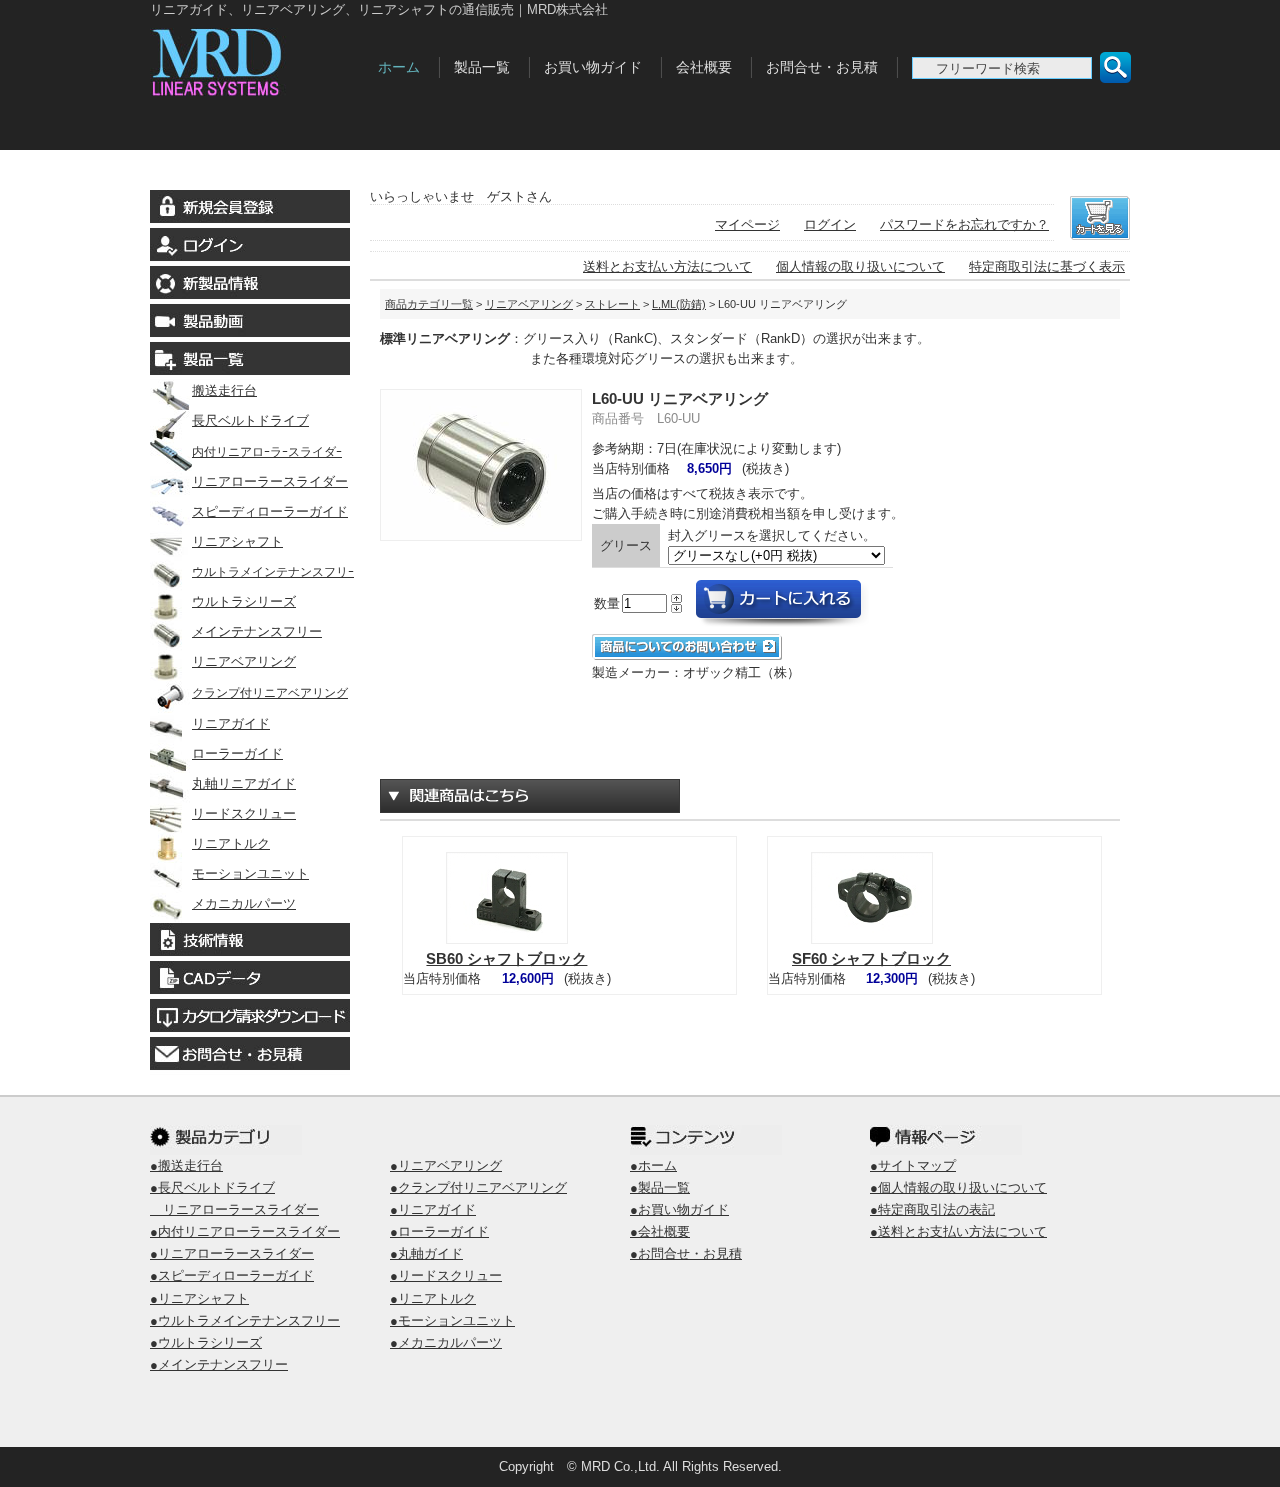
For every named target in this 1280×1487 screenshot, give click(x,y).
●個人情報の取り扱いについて (958, 1187)
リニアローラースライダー (270, 481)
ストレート (612, 304)
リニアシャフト (237, 541)
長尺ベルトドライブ (250, 420)
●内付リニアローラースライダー (245, 1231)
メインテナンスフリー (257, 631)
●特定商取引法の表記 (932, 1209)
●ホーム (653, 1165)
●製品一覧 (660, 1187)
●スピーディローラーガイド (232, 1275)
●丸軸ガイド (426, 1253)
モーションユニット (250, 873)
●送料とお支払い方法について (958, 1231)
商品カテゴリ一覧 (429, 304)
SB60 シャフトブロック (506, 958)
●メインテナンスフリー (219, 1364)
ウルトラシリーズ (244, 601)
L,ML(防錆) (679, 304)
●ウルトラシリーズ (206, 1342)
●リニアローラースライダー (232, 1253)
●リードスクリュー (446, 1275)
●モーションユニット (452, 1320)
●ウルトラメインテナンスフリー (245, 1320)
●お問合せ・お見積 (686, 1253)
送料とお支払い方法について (667, 266)
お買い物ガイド (593, 67)
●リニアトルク (433, 1298)
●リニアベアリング (446, 1165)
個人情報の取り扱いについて (860, 266)
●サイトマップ (913, 1165)
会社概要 (704, 67)
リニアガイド (231, 723)
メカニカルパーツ (244, 903)
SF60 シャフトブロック (871, 958)
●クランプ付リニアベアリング (478, 1187)
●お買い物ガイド (679, 1209)
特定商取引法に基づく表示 (1047, 266)
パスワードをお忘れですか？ (964, 224)
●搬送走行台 (186, 1165)
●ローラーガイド (439, 1231)
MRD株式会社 (258, 58)
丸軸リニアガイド (244, 783)
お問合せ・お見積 (822, 67)
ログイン (830, 224)
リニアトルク (231, 843)
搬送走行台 (224, 390)
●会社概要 (660, 1231)
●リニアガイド (433, 1209)
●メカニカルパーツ (446, 1342)
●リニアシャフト (199, 1298)
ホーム (399, 67)
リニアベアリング (244, 661)
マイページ (747, 224)
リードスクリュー (244, 813)
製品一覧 (482, 67)
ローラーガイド (237, 753)
